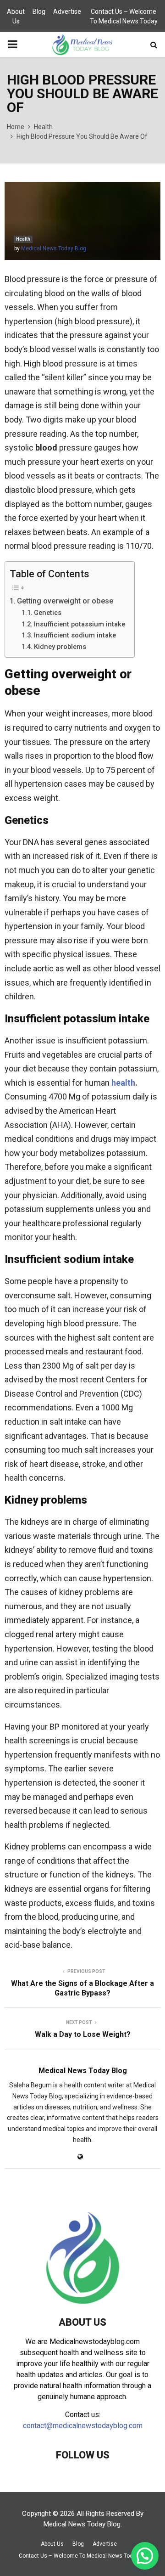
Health (23, 239)
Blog (39, 11)
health (123, 1083)
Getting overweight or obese (65, 601)
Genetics (48, 613)
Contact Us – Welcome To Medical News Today (124, 16)
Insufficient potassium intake (80, 624)
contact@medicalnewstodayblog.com (83, 2426)
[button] (145, 2556)
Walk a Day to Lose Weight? (83, 2034)
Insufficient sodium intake (75, 635)
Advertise (67, 11)
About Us (16, 16)
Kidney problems (60, 647)
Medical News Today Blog (54, 248)
